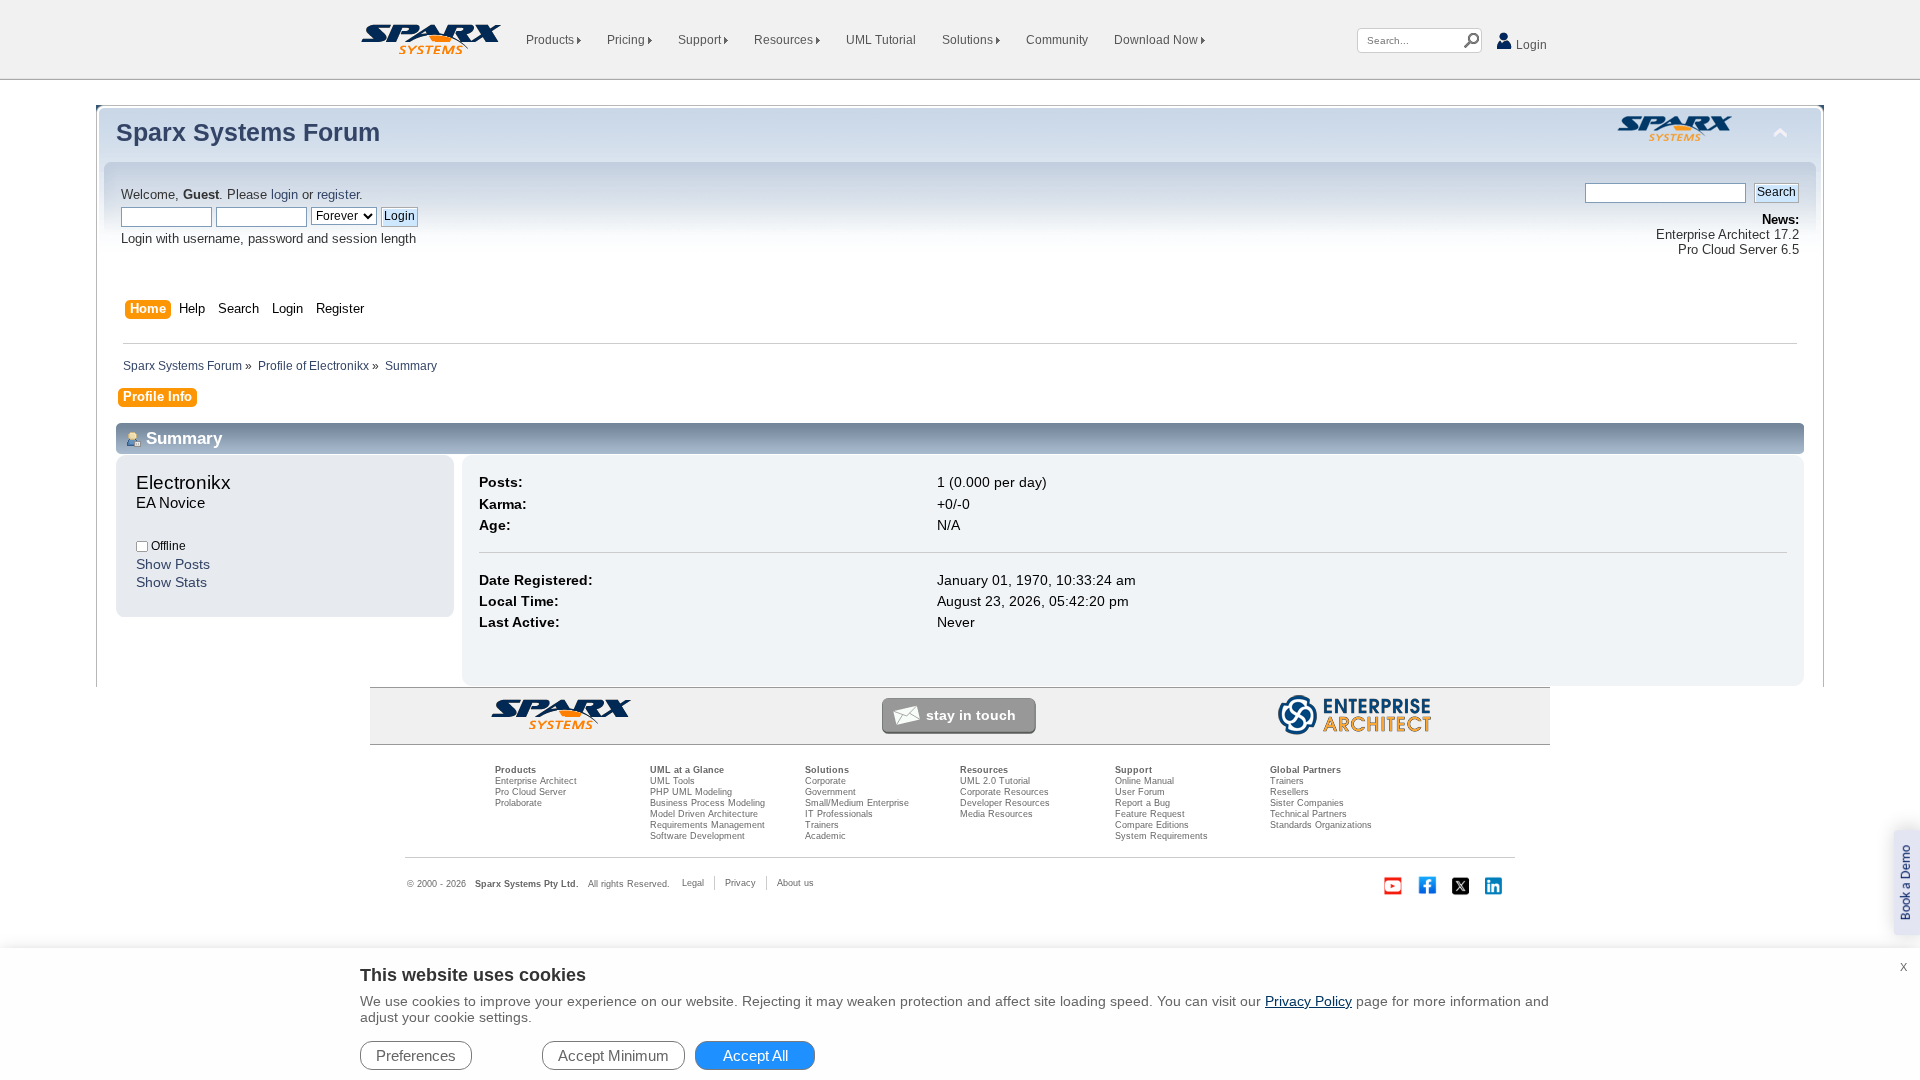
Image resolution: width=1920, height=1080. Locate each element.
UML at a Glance (687, 770)
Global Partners (1305, 770)
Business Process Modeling (707, 803)
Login (1530, 45)
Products (551, 40)
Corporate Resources (1004, 792)
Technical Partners (1308, 814)
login (284, 195)
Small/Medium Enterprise (857, 803)
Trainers (822, 825)
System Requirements (1161, 836)
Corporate (825, 781)
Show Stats (171, 582)
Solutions (969, 40)
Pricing (627, 40)
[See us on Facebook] (1427, 886)
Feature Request (1150, 814)
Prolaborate (518, 803)
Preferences (416, 1055)
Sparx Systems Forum (248, 132)
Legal (693, 883)
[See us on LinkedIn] (1495, 886)
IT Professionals (839, 814)
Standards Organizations (1321, 825)
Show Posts (173, 564)
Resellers (1289, 792)
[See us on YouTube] (1393, 886)
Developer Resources (1005, 803)
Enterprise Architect (536, 781)
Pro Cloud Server (530, 792)
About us (795, 883)
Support (701, 40)
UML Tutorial (881, 40)
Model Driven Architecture (704, 814)
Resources (785, 40)
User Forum (1140, 792)
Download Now (1157, 40)
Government (830, 792)
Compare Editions (1152, 825)
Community (1057, 40)
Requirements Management (707, 825)
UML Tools (672, 781)
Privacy (740, 883)
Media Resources (996, 814)
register (338, 195)
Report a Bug (1142, 803)
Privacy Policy (1308, 1001)
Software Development (697, 836)
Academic (825, 836)
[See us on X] (1461, 886)
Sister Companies (1307, 803)
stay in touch (971, 715)
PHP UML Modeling (691, 792)
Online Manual (1144, 781)
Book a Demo (1906, 882)
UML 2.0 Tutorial (995, 781)
